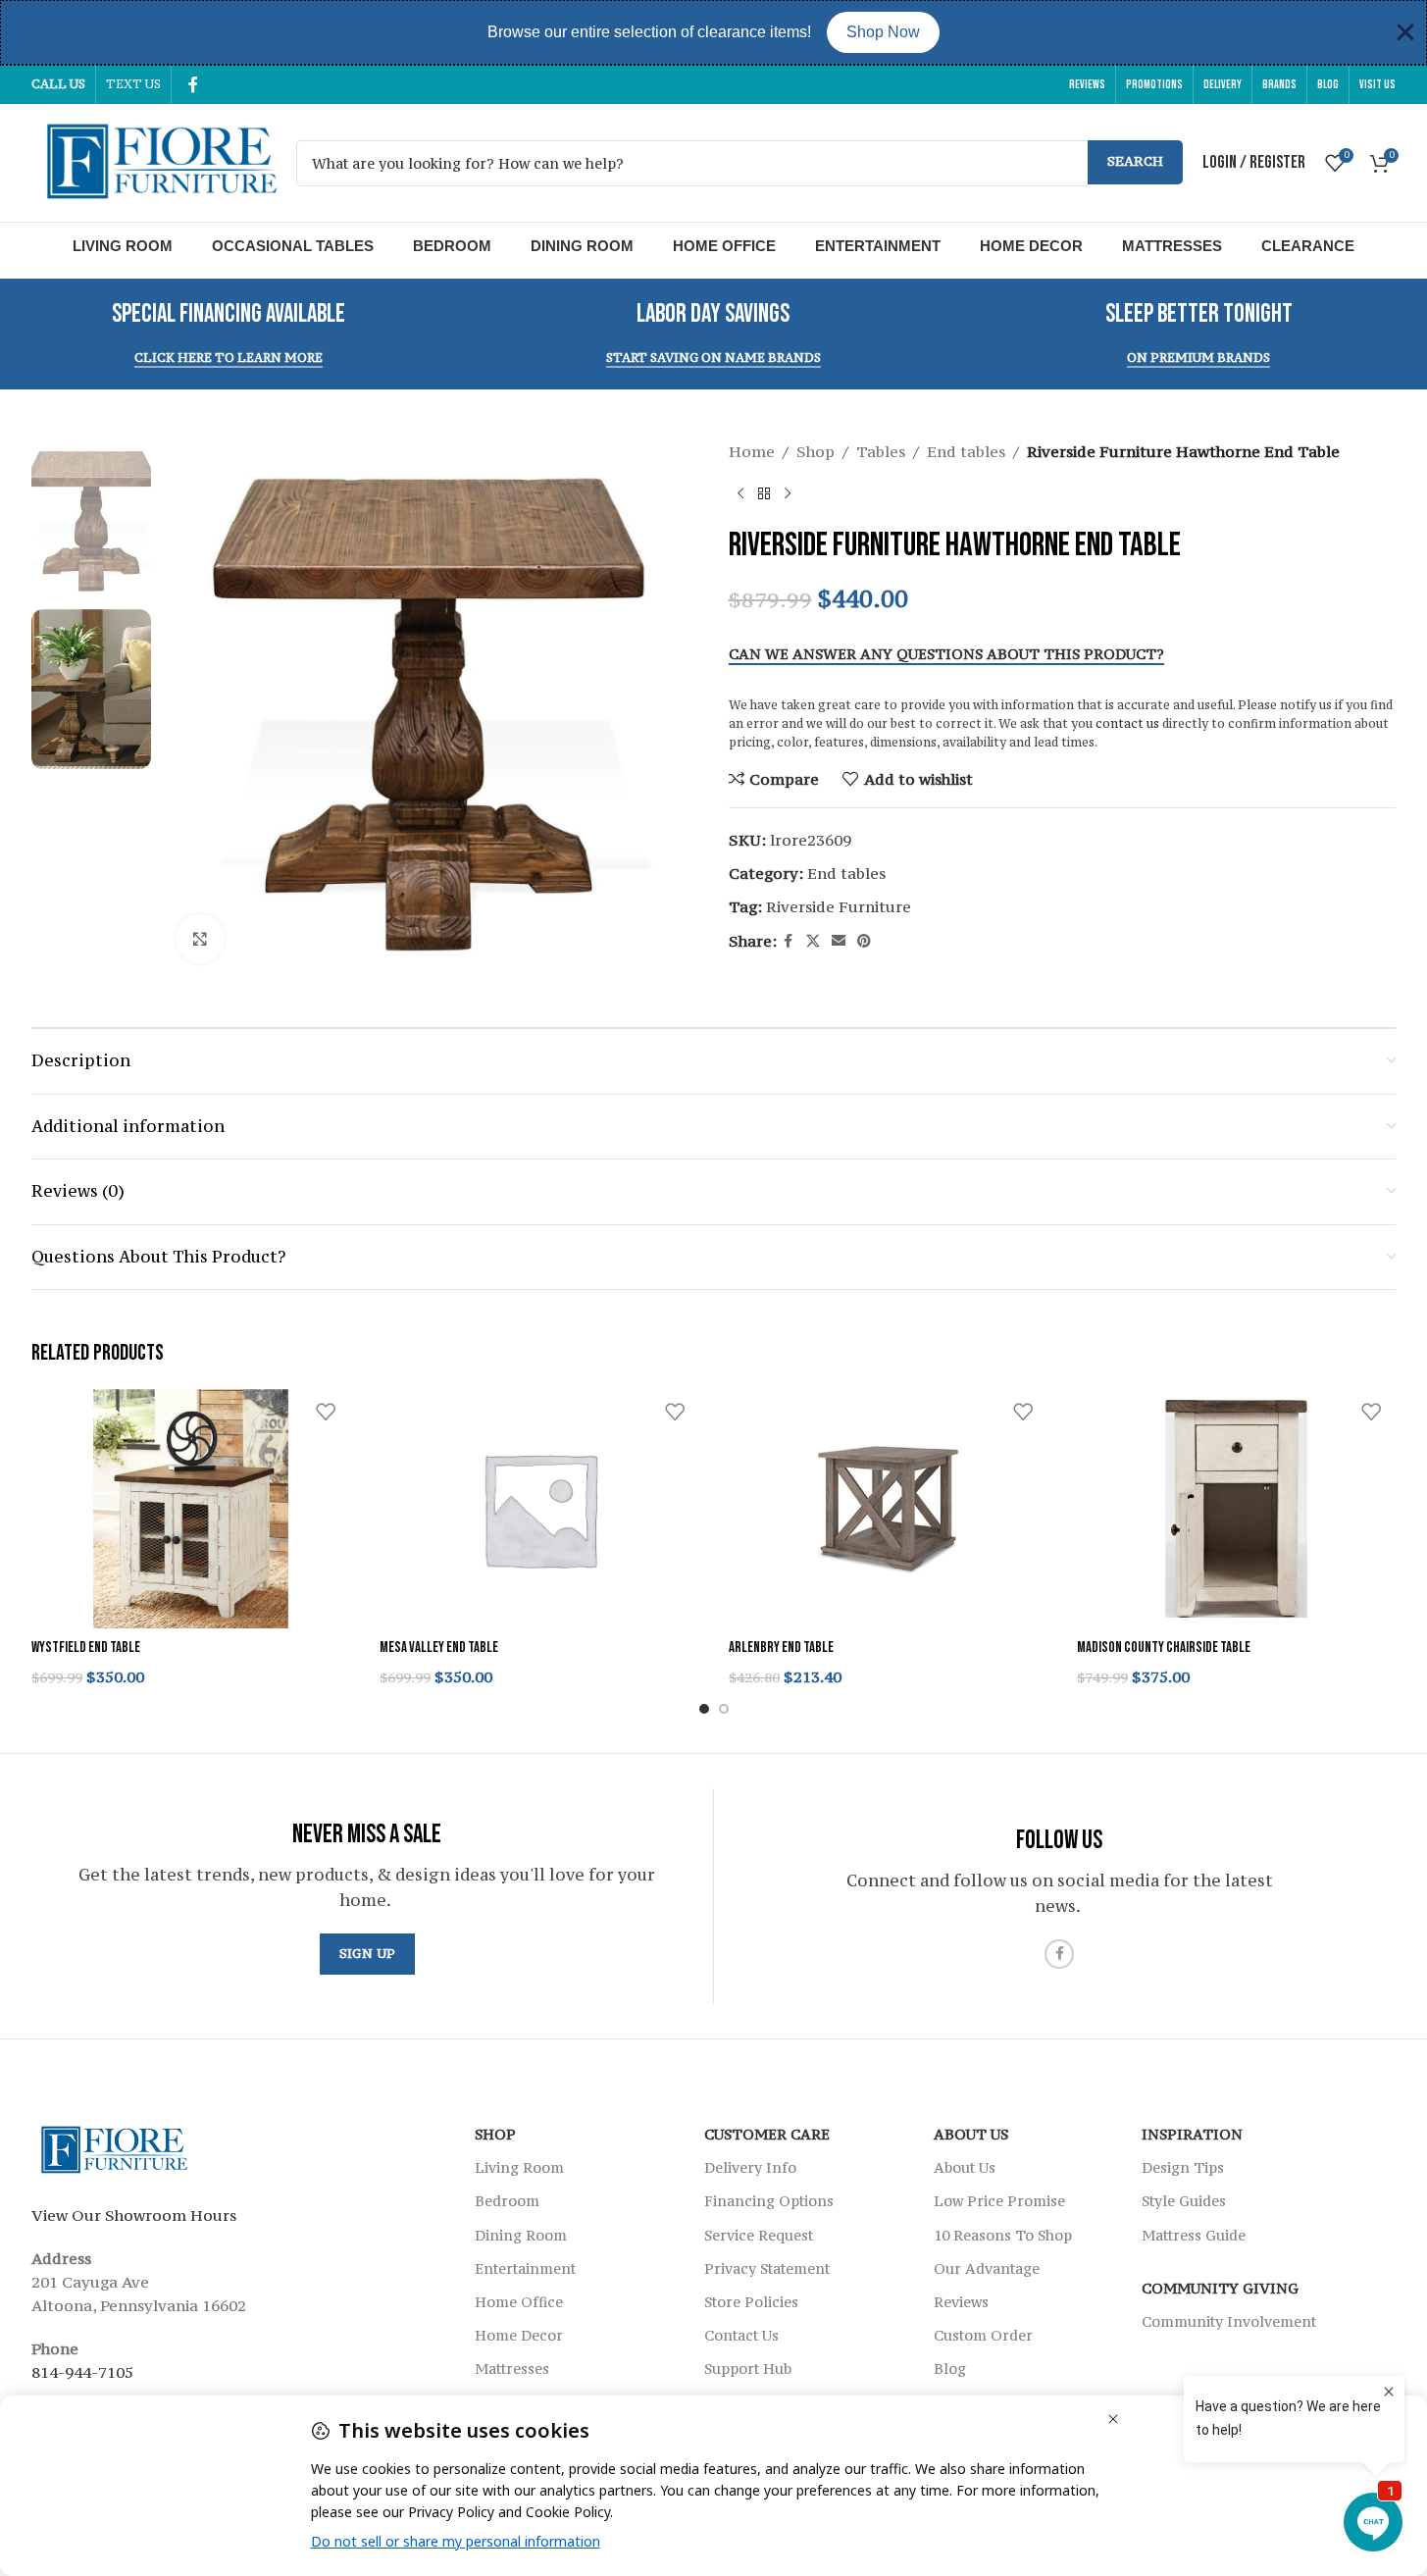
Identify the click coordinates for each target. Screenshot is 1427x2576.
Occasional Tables (293, 246)
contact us (1127, 723)
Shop (815, 451)
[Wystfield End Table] (191, 1509)
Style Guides (1184, 2201)
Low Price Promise (999, 2201)
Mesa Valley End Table (439, 1648)
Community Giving (1220, 2288)
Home (752, 451)
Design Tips (1183, 2167)
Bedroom (452, 246)
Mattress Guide (1194, 2234)
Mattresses (1172, 246)
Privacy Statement (767, 2268)
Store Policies (751, 2302)
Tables (881, 451)
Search (1135, 161)
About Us (971, 2134)
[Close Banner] (1405, 32)
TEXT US (133, 84)
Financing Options (769, 2201)
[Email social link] (839, 941)
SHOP (495, 2134)
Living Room (123, 246)
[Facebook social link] (193, 84)
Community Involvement (1229, 2321)
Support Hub (748, 2369)
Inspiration (1192, 2134)
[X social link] (813, 941)
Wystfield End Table (86, 1648)
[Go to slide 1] (704, 1709)
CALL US (58, 84)
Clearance (1308, 246)
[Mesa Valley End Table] (539, 1509)
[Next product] (788, 494)
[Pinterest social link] (864, 941)
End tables (966, 451)
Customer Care (767, 2134)
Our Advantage (987, 2268)
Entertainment (878, 246)
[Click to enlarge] (200, 939)
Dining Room (582, 246)
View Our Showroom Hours (134, 2215)
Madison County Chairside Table (1164, 1648)
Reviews (961, 2302)
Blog (950, 2369)
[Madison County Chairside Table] (1236, 1509)
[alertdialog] (713, 32)
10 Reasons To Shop (1003, 2234)
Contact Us (741, 2335)
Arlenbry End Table (781, 1648)
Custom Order (983, 2335)
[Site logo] (154, 161)
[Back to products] (764, 494)
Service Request (759, 2234)
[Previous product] (740, 494)
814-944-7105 (82, 2372)
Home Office (724, 246)
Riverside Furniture (839, 906)
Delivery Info (750, 2167)
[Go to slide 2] (724, 1709)
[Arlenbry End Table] (888, 1509)
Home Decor (1031, 246)
